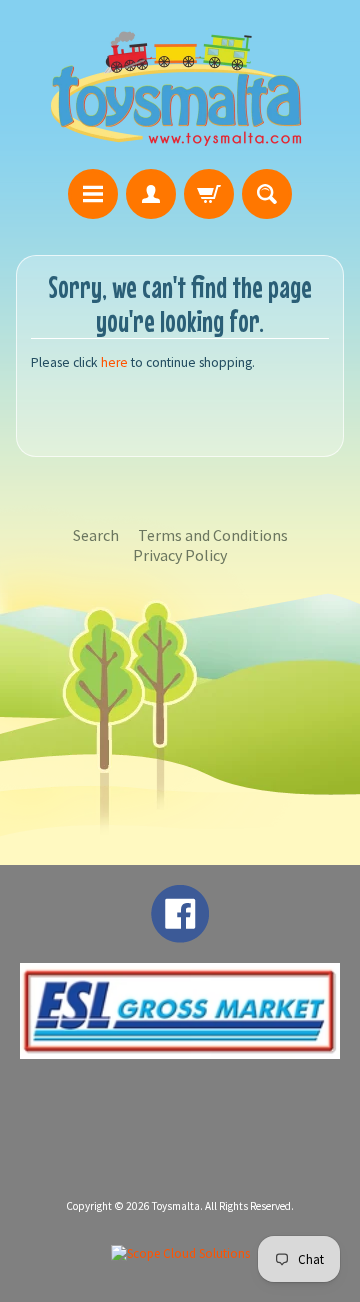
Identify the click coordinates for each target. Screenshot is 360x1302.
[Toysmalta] (176, 87)
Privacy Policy (180, 555)
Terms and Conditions (213, 535)
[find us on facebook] (180, 933)
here (114, 362)
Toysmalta (176, 1206)
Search (96, 535)
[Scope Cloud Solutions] (180, 1253)
